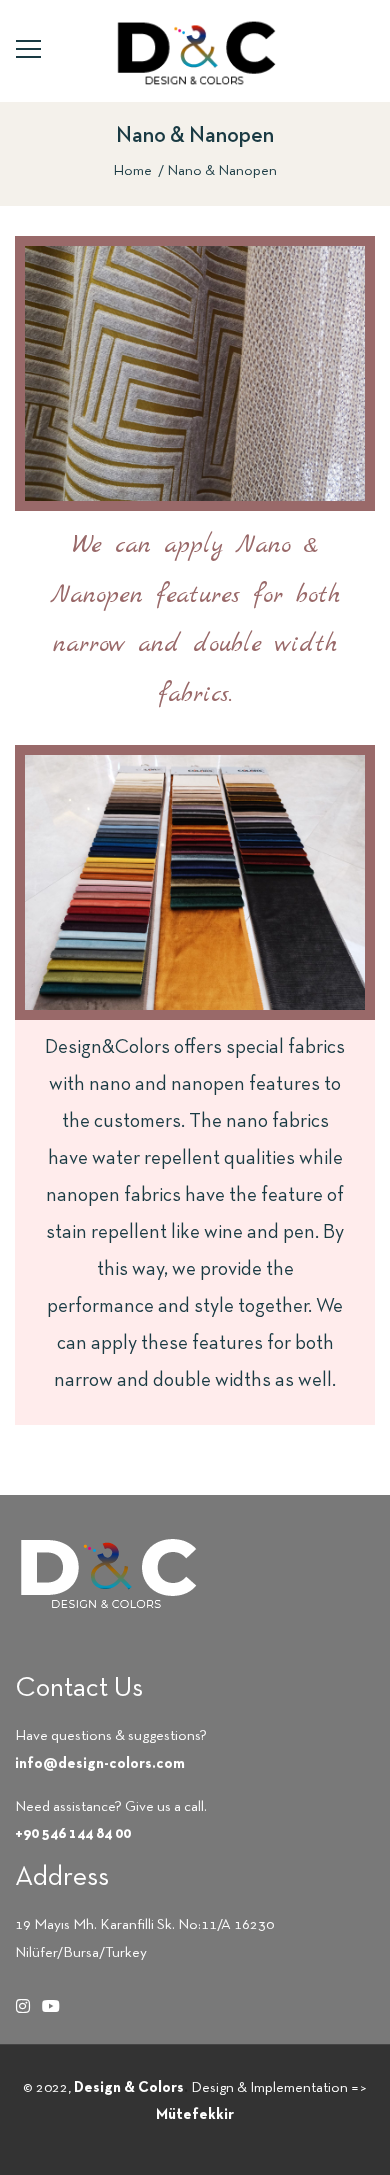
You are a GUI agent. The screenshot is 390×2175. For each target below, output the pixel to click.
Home (132, 171)
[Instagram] (23, 2006)
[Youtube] (51, 2006)
